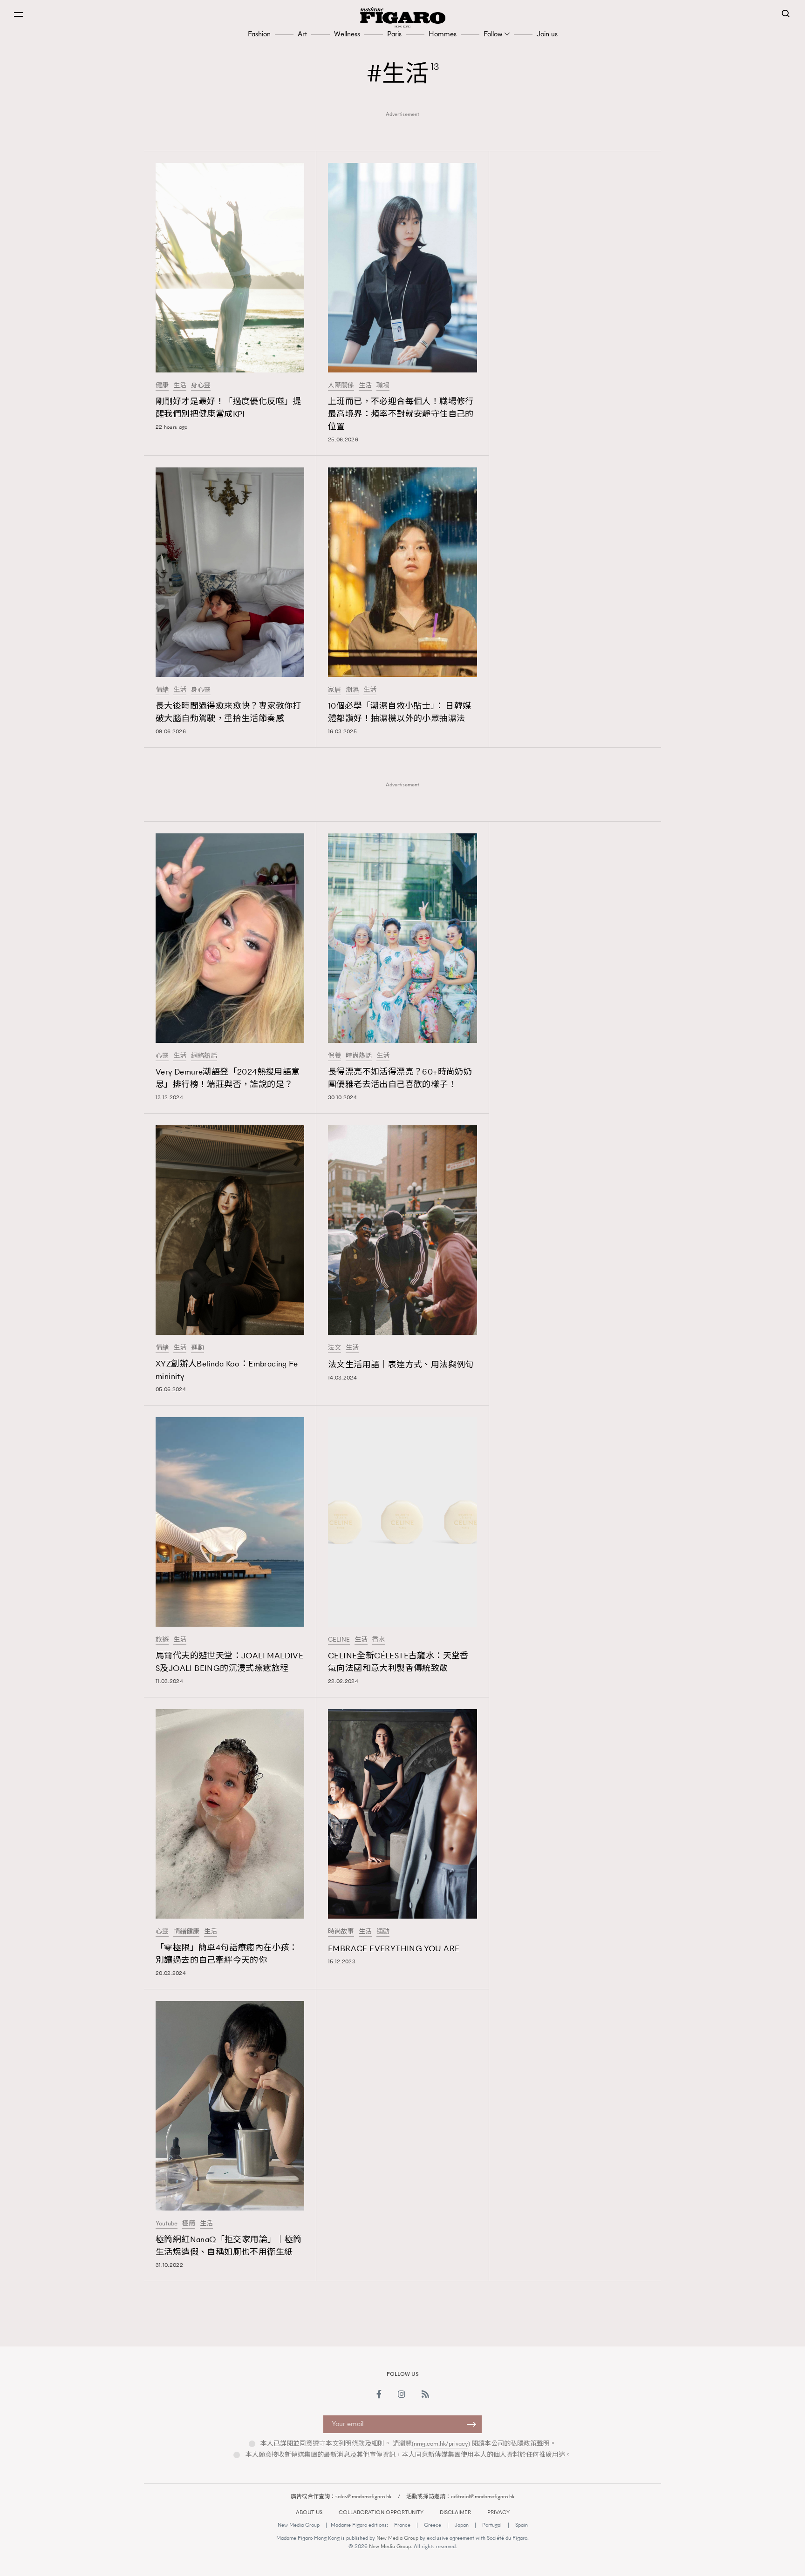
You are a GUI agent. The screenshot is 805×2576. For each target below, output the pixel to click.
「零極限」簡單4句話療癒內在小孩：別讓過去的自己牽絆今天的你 (227, 1954)
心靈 (162, 1056)
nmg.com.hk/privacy (441, 2444)
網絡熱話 (204, 1056)
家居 (334, 690)
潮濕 (352, 690)
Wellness (347, 34)
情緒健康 (186, 1932)
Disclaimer (455, 2512)
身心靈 (201, 385)
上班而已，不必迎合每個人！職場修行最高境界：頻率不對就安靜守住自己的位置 (401, 414)
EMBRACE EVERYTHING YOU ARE (394, 1948)
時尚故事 (341, 1932)
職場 (383, 385)
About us (309, 2512)
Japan (462, 2525)
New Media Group (299, 2525)
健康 (162, 385)
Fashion (259, 34)
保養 (334, 1056)
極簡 (189, 2224)
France (402, 2525)
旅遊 (162, 1640)
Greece (433, 2525)
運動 (198, 1348)
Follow (493, 34)
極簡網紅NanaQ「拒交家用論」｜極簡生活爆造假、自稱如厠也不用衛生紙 (229, 2246)
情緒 (162, 690)
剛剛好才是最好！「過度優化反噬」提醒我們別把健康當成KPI (229, 408)
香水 (379, 1640)
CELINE (339, 1640)
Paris (394, 34)
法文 (334, 1348)
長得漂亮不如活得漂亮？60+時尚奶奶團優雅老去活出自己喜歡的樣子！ (400, 1078)
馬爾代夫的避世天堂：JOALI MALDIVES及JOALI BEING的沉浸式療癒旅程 (229, 1662)
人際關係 (341, 385)
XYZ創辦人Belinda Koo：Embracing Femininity (227, 1370)
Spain (522, 2525)
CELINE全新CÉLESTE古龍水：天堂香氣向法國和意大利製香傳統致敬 (398, 1662)
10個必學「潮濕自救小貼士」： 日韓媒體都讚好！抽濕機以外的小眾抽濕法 (400, 712)
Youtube (167, 2224)
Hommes (443, 34)
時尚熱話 (359, 1056)
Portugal (492, 2525)
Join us (547, 34)
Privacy (498, 2512)
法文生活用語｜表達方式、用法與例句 (401, 1365)
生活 (180, 385)
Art (302, 34)
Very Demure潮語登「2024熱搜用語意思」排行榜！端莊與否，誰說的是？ (228, 1078)
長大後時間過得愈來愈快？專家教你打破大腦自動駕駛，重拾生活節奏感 (229, 712)
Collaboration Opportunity (381, 2512)
